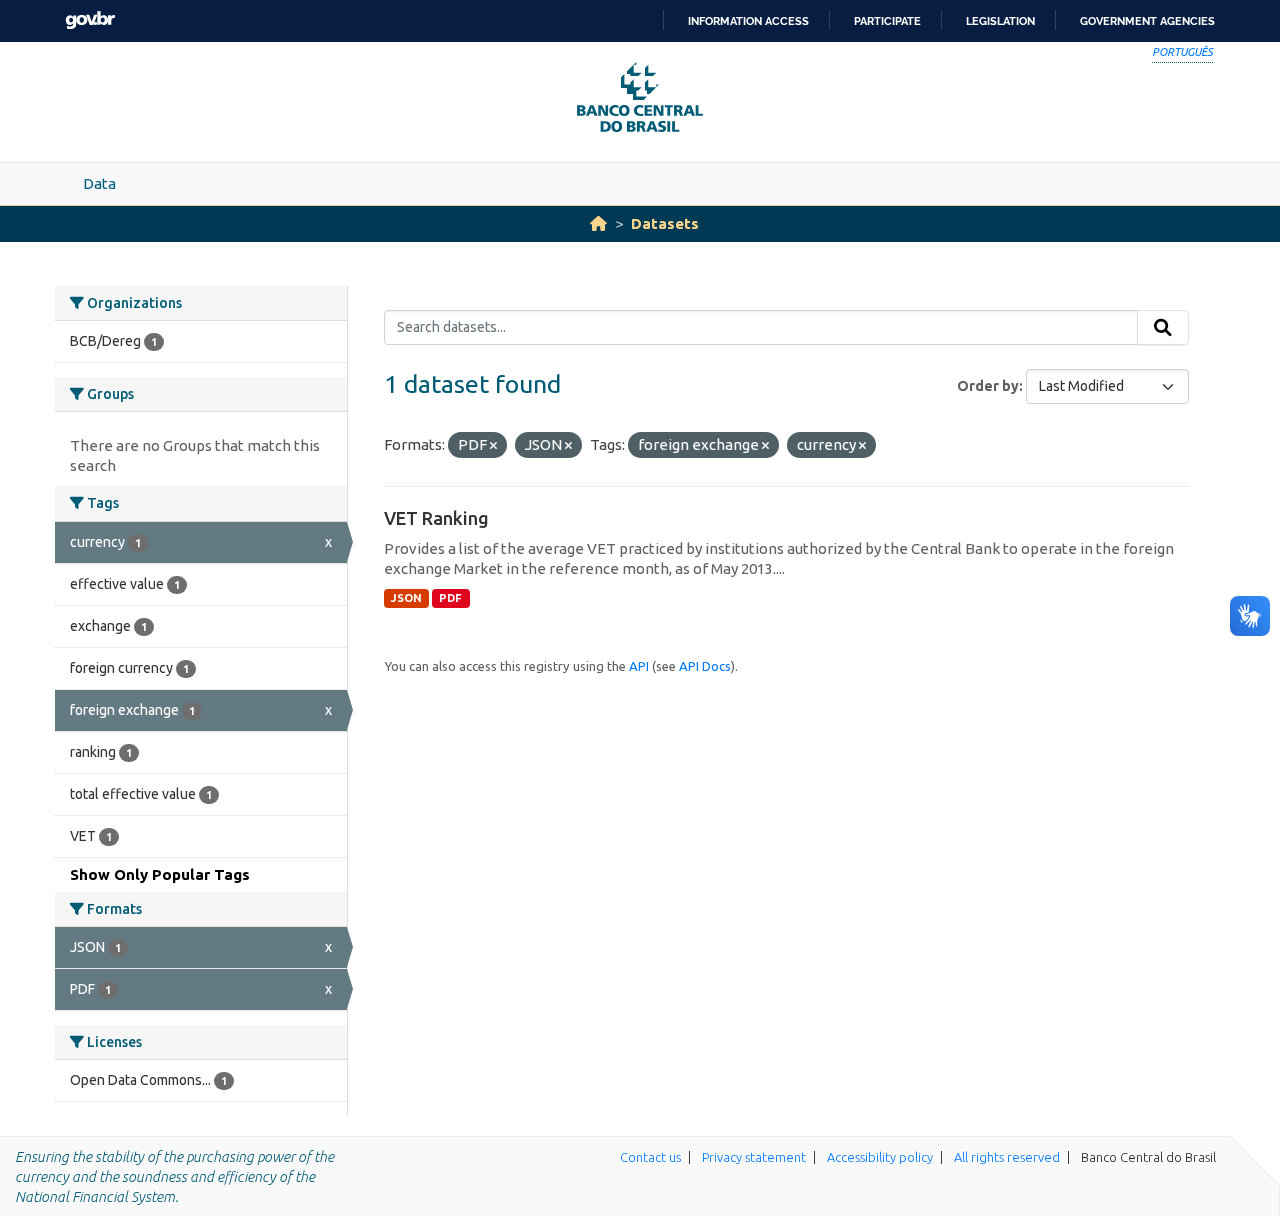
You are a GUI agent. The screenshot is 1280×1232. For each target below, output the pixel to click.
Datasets (665, 223)
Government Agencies (1147, 21)
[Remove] (493, 446)
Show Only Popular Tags (160, 874)
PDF (450, 598)
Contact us (650, 1157)
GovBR (90, 20)
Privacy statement (754, 1157)
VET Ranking (436, 518)
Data (99, 183)
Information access (748, 21)
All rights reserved (1007, 1157)
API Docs (705, 666)
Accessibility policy (880, 1157)
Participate (887, 21)
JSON (406, 598)
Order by (988, 386)
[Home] (598, 223)
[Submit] (1163, 328)
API (639, 666)
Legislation (1000, 21)
